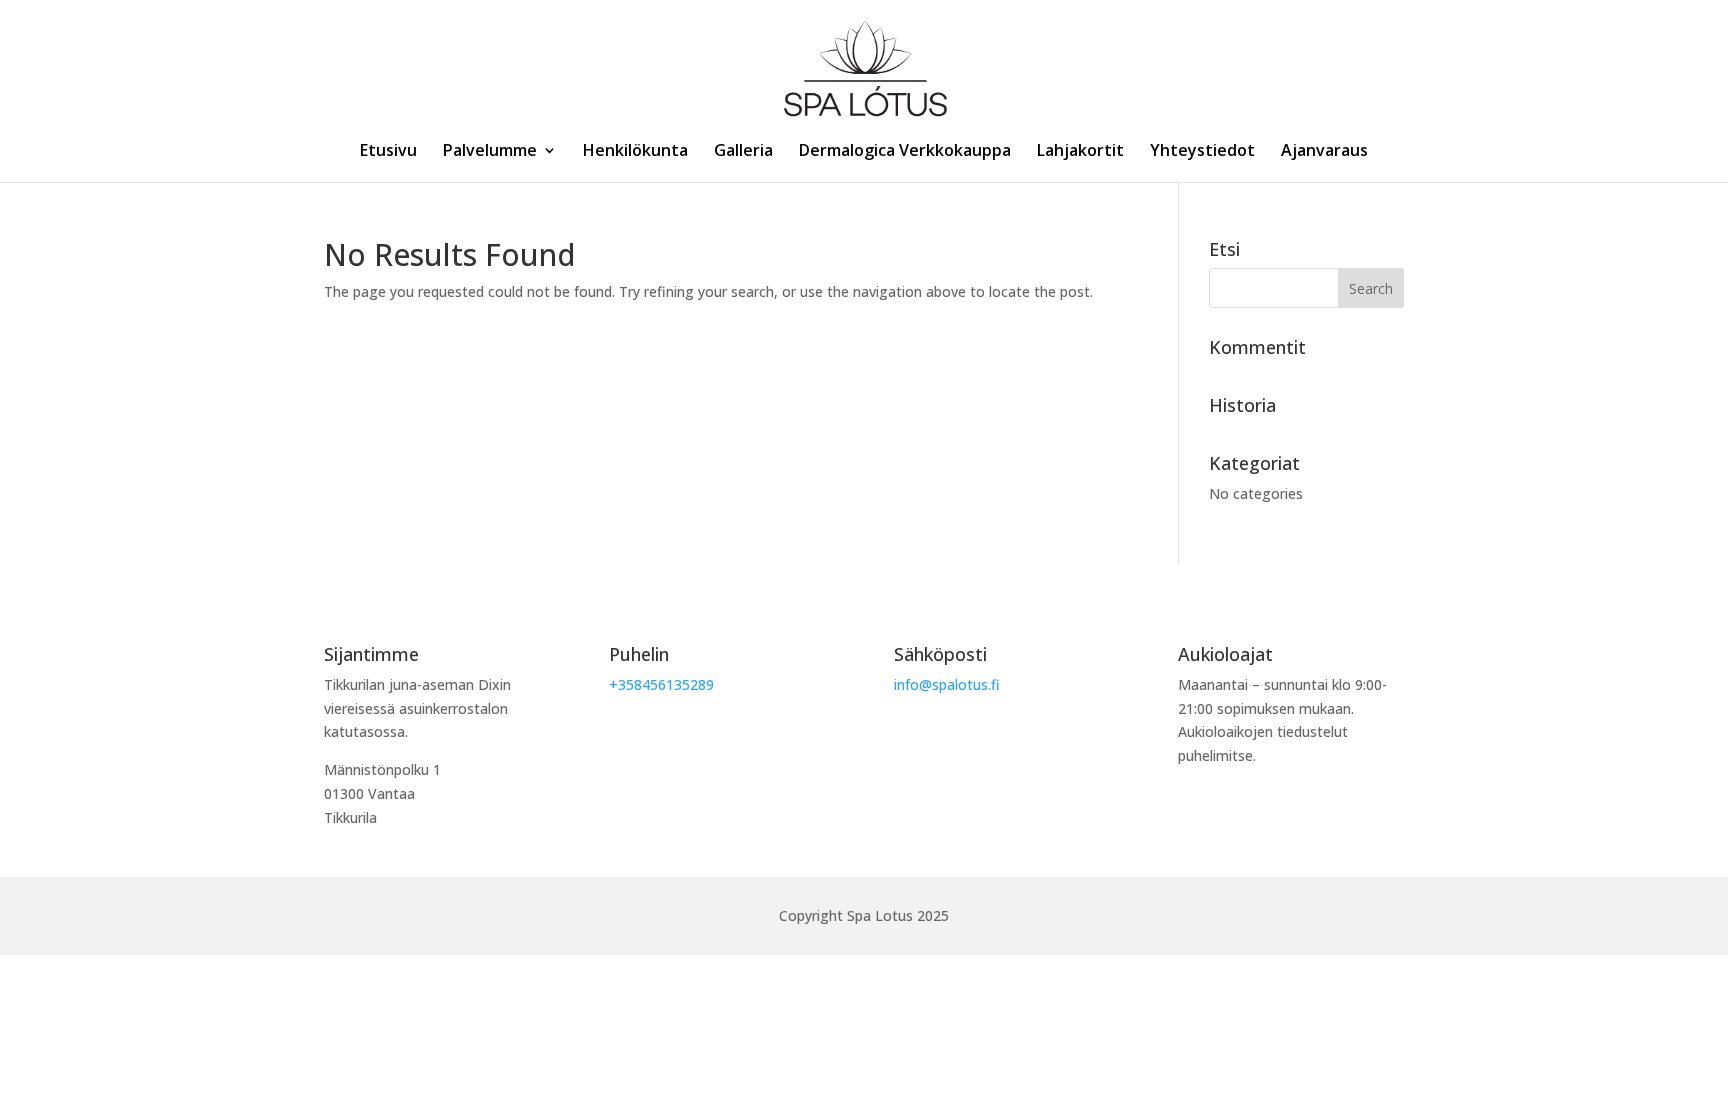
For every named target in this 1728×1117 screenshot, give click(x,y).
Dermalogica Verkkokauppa (905, 152)
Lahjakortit (1080, 152)
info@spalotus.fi (947, 684)
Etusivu (388, 152)
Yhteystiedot (1202, 152)
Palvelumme (490, 152)
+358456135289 (661, 684)
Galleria (743, 152)
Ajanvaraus (1324, 152)
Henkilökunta (635, 152)
